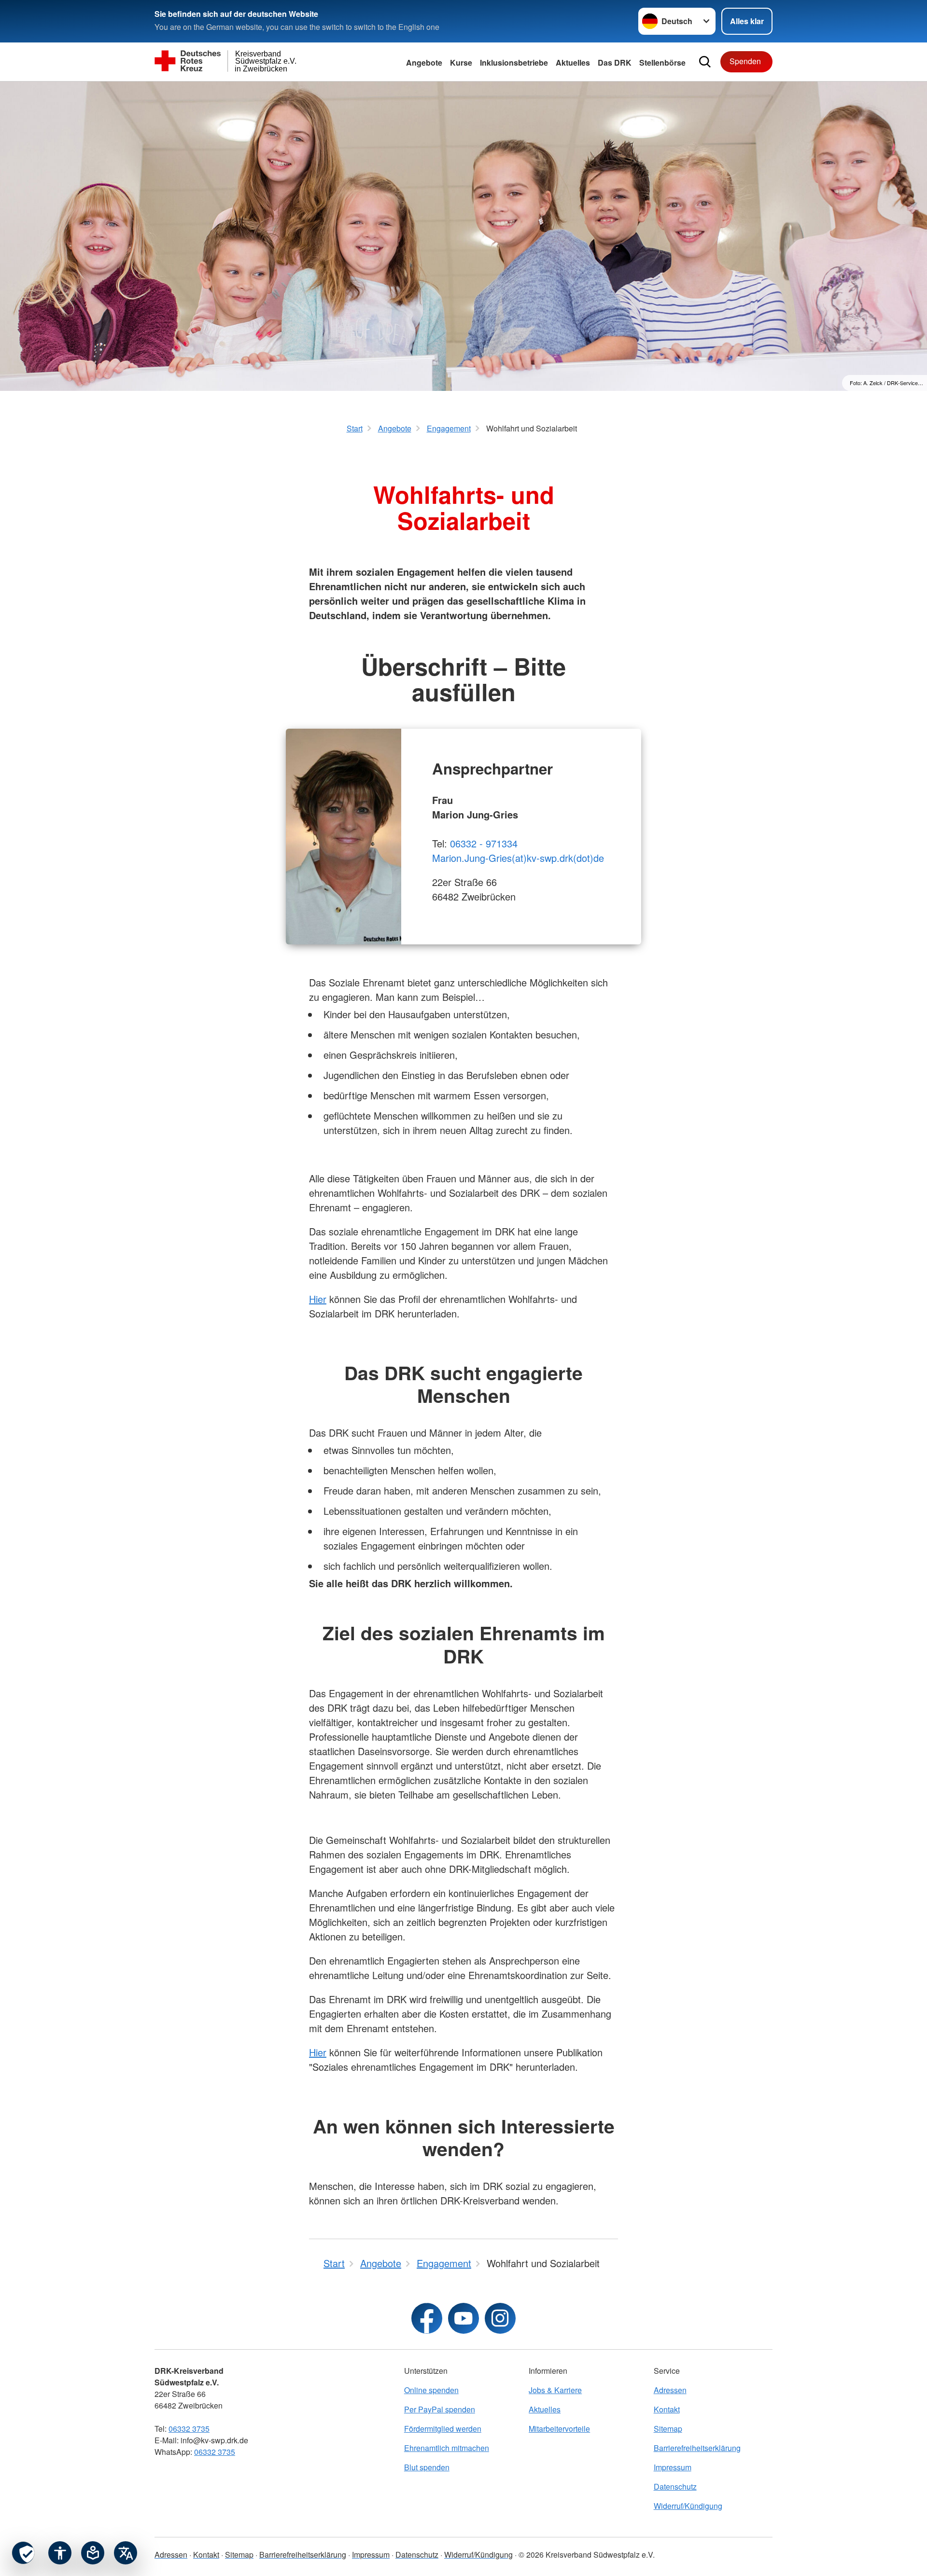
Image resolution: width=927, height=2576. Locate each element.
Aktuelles (545, 2409)
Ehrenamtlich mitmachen (447, 2448)
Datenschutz (675, 2486)
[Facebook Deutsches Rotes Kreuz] (427, 2318)
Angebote (424, 62)
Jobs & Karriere (555, 2390)
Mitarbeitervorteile (559, 2429)
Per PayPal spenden (440, 2409)
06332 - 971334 (484, 843)
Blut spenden (427, 2467)
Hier (318, 1299)
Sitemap (668, 2429)
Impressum (673, 2467)
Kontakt (667, 2409)
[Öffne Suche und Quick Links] (705, 62)
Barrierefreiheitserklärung (697, 2448)
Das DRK (615, 62)
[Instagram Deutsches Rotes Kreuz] (500, 2318)
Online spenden (431, 2390)
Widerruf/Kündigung (688, 2506)
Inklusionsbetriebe (514, 62)
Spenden (745, 61)
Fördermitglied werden (443, 2429)
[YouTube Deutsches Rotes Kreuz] (463, 2318)
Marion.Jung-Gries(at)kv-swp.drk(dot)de (518, 858)
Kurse (461, 62)
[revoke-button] (23, 2553)
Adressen (670, 2390)
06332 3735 (189, 2429)
